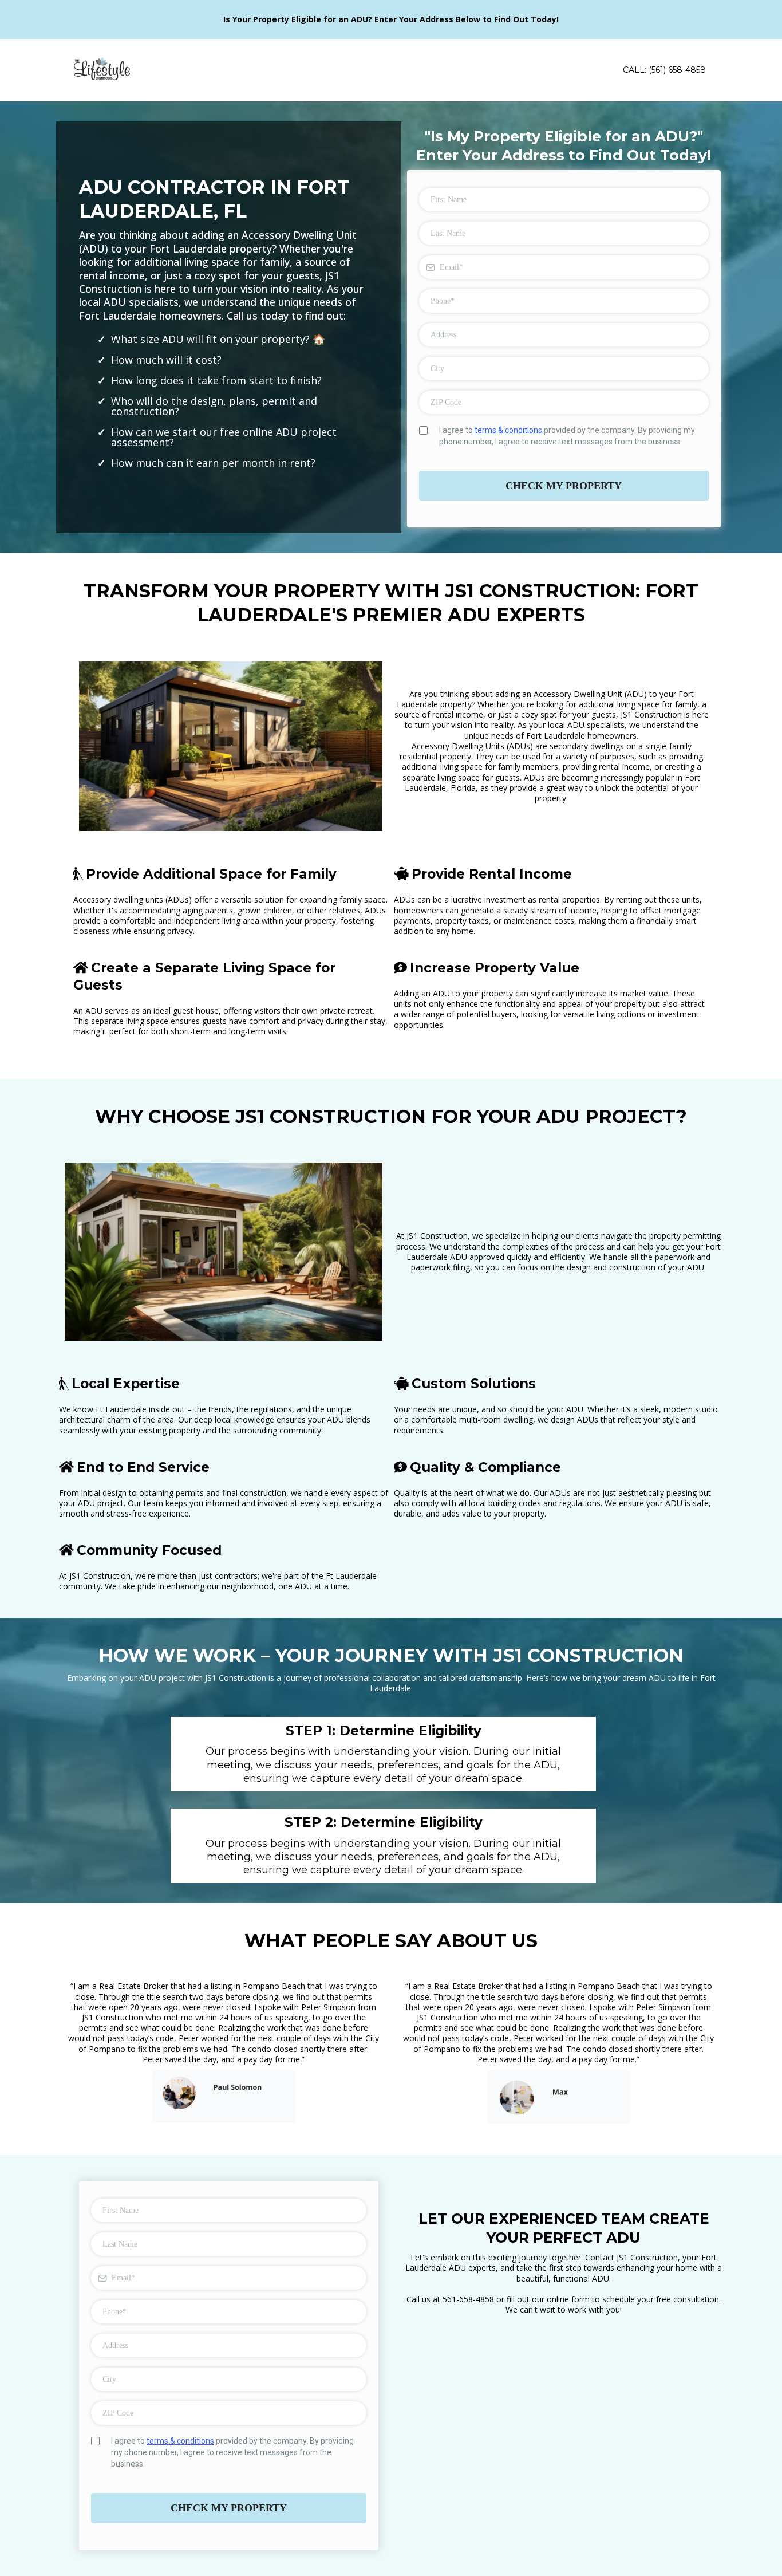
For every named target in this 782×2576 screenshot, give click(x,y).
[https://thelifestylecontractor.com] (102, 70)
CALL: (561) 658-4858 (664, 70)
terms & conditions (508, 430)
